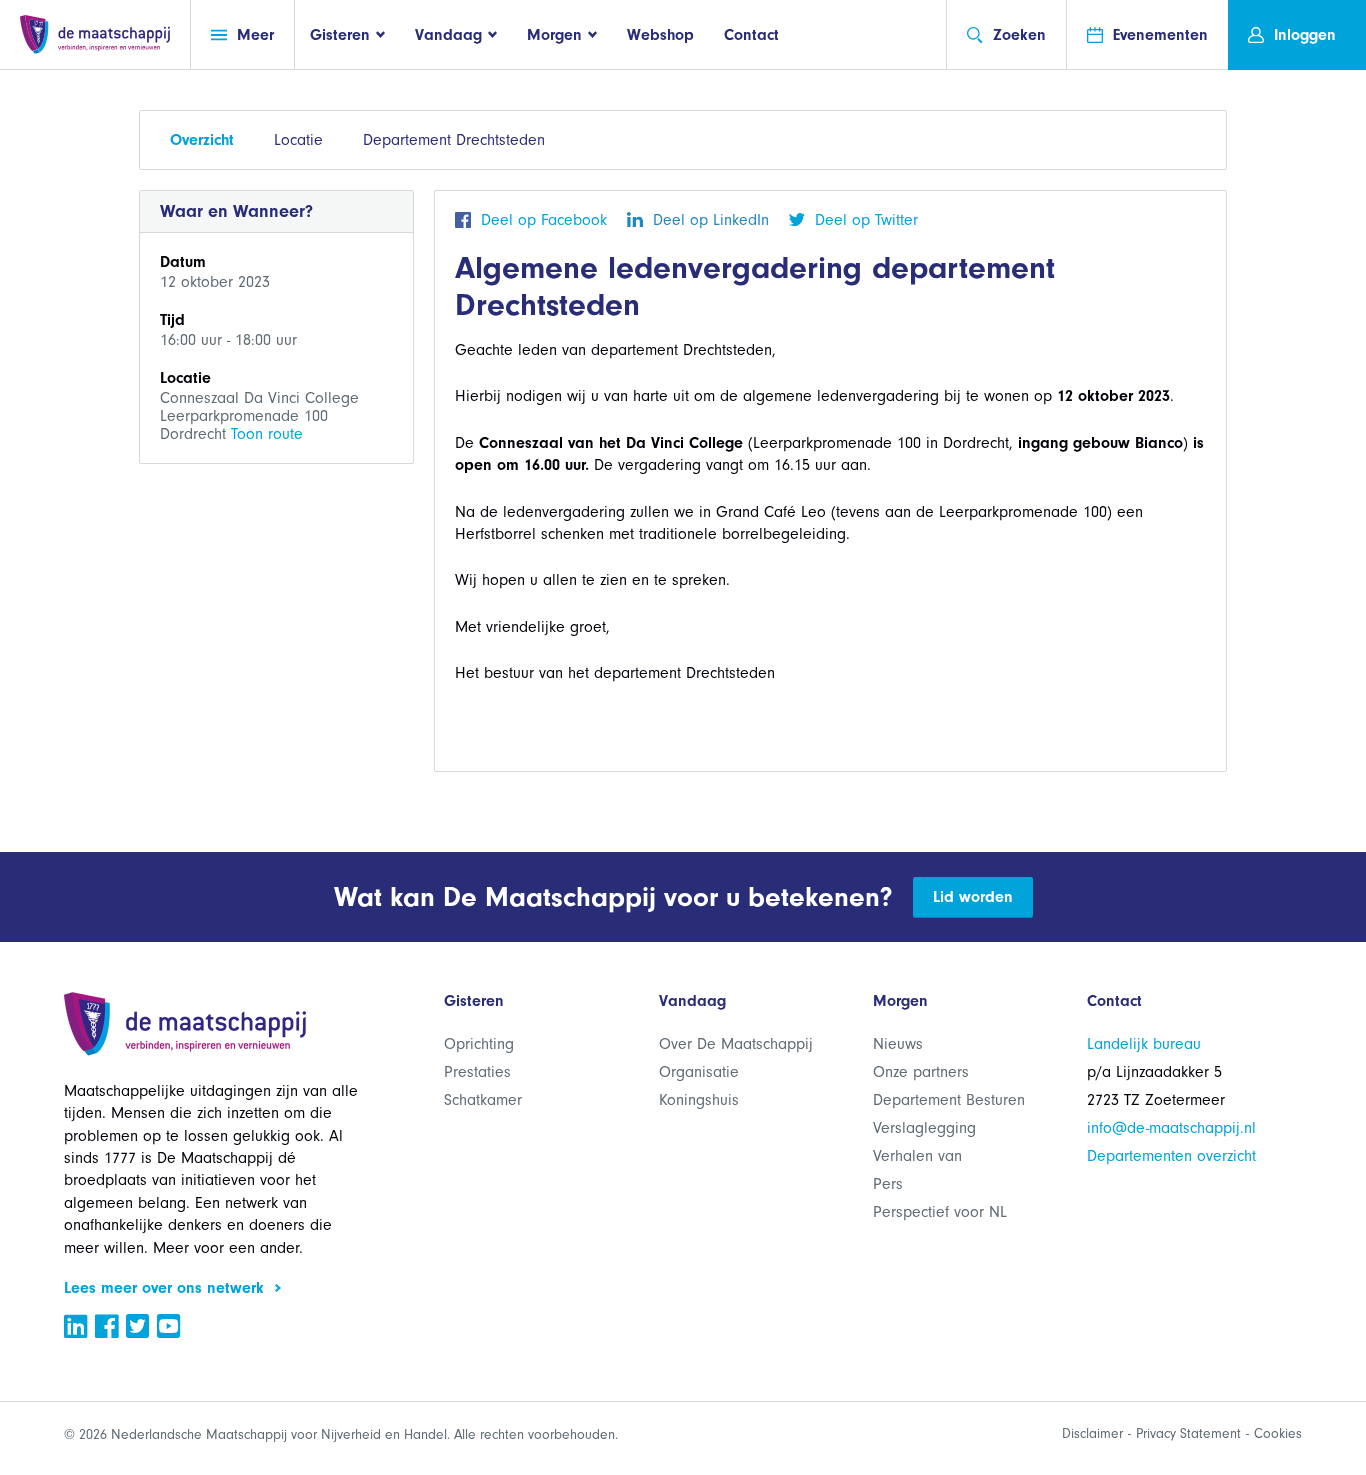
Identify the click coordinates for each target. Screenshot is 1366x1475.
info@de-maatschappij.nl (1171, 1128)
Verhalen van (917, 1156)
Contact (751, 35)
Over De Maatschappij (736, 1044)
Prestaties (477, 1072)
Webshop (660, 35)
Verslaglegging (924, 1128)
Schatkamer (483, 1100)
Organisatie (699, 1072)
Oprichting (479, 1044)
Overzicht (202, 140)
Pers (888, 1184)
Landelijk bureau (1144, 1044)
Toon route (267, 434)
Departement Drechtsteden (454, 140)
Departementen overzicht (1171, 1156)
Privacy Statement (1188, 1433)
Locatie (298, 140)
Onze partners (921, 1072)
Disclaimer (1092, 1433)
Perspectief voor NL (940, 1212)
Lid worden (973, 897)
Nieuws (898, 1044)
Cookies (1278, 1433)
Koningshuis (699, 1100)
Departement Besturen (949, 1100)
